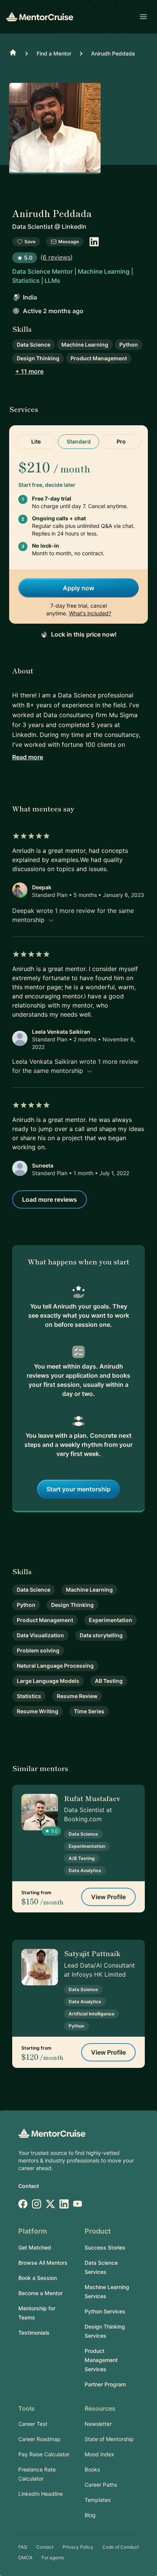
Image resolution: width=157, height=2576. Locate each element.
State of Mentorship (109, 2439)
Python (129, 345)
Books (92, 2469)
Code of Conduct (121, 2547)
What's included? (90, 613)
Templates (98, 2500)
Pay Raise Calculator (44, 2454)
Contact (29, 2186)
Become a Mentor (40, 2293)
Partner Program (105, 2384)
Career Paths (101, 2485)
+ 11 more (29, 371)
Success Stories (105, 2247)
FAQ (23, 2547)
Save (30, 242)
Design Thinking (38, 358)
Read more (28, 757)
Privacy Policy (78, 2547)
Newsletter (98, 2424)
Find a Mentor (54, 53)
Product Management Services (101, 2360)
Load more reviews (50, 1199)
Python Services (105, 2311)
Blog (90, 2515)
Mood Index (99, 2454)
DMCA (25, 2558)
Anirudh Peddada (113, 53)
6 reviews (57, 257)
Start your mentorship (78, 1489)
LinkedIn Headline (41, 2494)
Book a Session (38, 2278)
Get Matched (35, 2247)
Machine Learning (85, 345)
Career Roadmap (39, 2439)
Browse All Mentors (43, 2263)
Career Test (33, 2424)
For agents (53, 2558)
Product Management (99, 358)
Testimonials (34, 2333)
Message (69, 242)
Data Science (34, 345)
